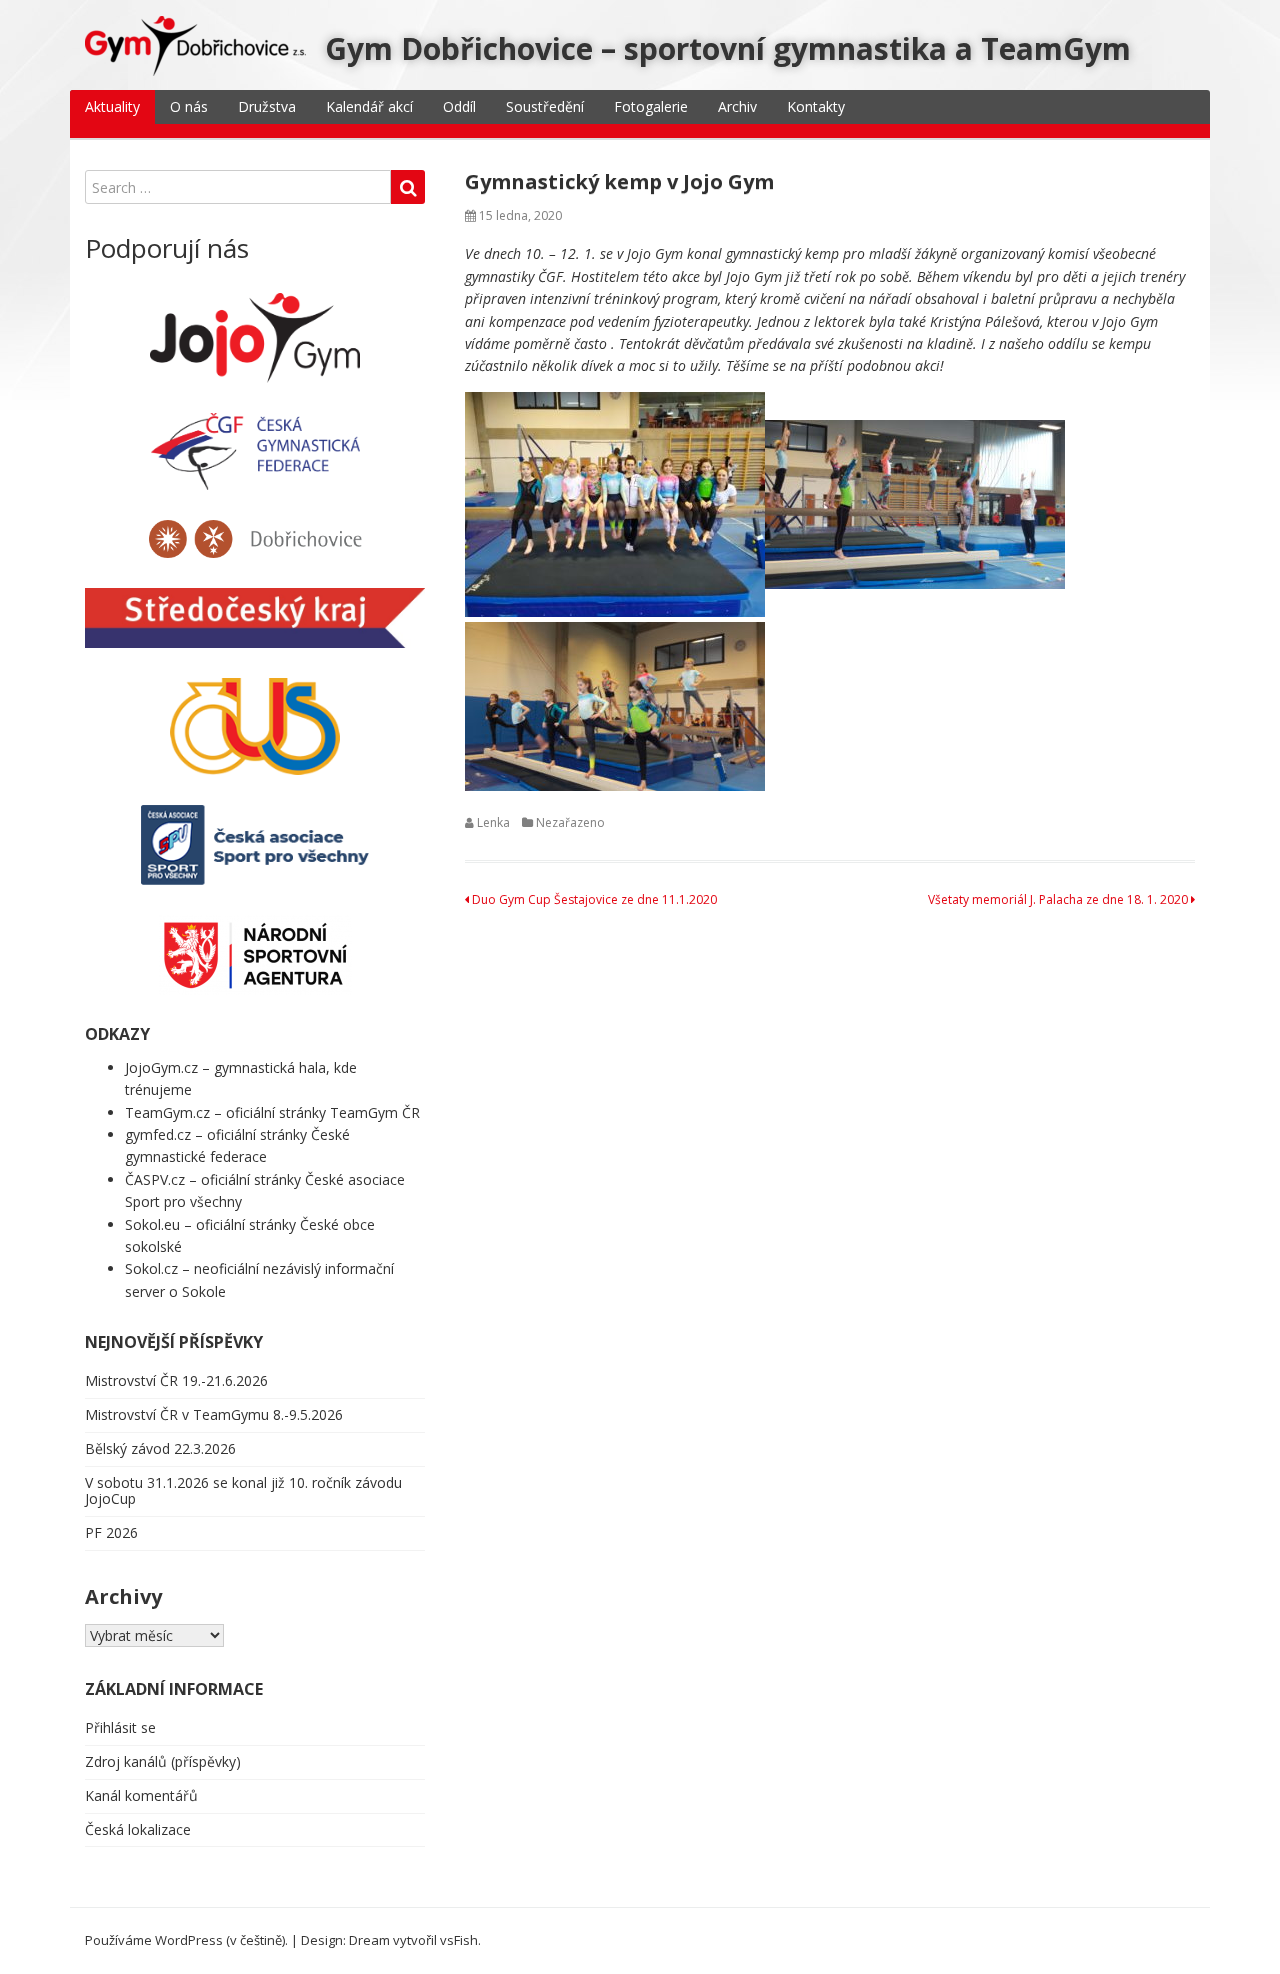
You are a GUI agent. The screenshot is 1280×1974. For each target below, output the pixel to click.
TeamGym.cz (167, 1112)
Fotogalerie (651, 106)
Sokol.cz (151, 1268)
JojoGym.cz (161, 1067)
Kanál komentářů (141, 1795)
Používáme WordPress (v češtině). (186, 1940)
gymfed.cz (158, 1134)
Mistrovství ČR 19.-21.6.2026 (176, 1380)
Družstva (267, 106)
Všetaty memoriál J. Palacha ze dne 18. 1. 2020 (1059, 899)
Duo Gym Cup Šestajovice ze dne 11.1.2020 (593, 899)
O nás (189, 106)
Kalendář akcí (369, 106)
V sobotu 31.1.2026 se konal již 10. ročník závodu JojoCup (243, 1491)
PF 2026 (111, 1532)
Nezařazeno (570, 822)
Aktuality (112, 106)
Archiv (737, 106)
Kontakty (816, 106)
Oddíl (459, 106)
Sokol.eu (152, 1224)
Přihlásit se (120, 1727)
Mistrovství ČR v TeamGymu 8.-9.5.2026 (214, 1414)
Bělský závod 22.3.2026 (160, 1448)
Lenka (493, 822)
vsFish (459, 1940)
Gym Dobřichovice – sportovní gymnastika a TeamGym (728, 48)
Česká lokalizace (138, 1829)
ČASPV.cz (155, 1179)
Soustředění (545, 106)
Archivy (123, 1596)
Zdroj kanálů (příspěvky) (163, 1761)
